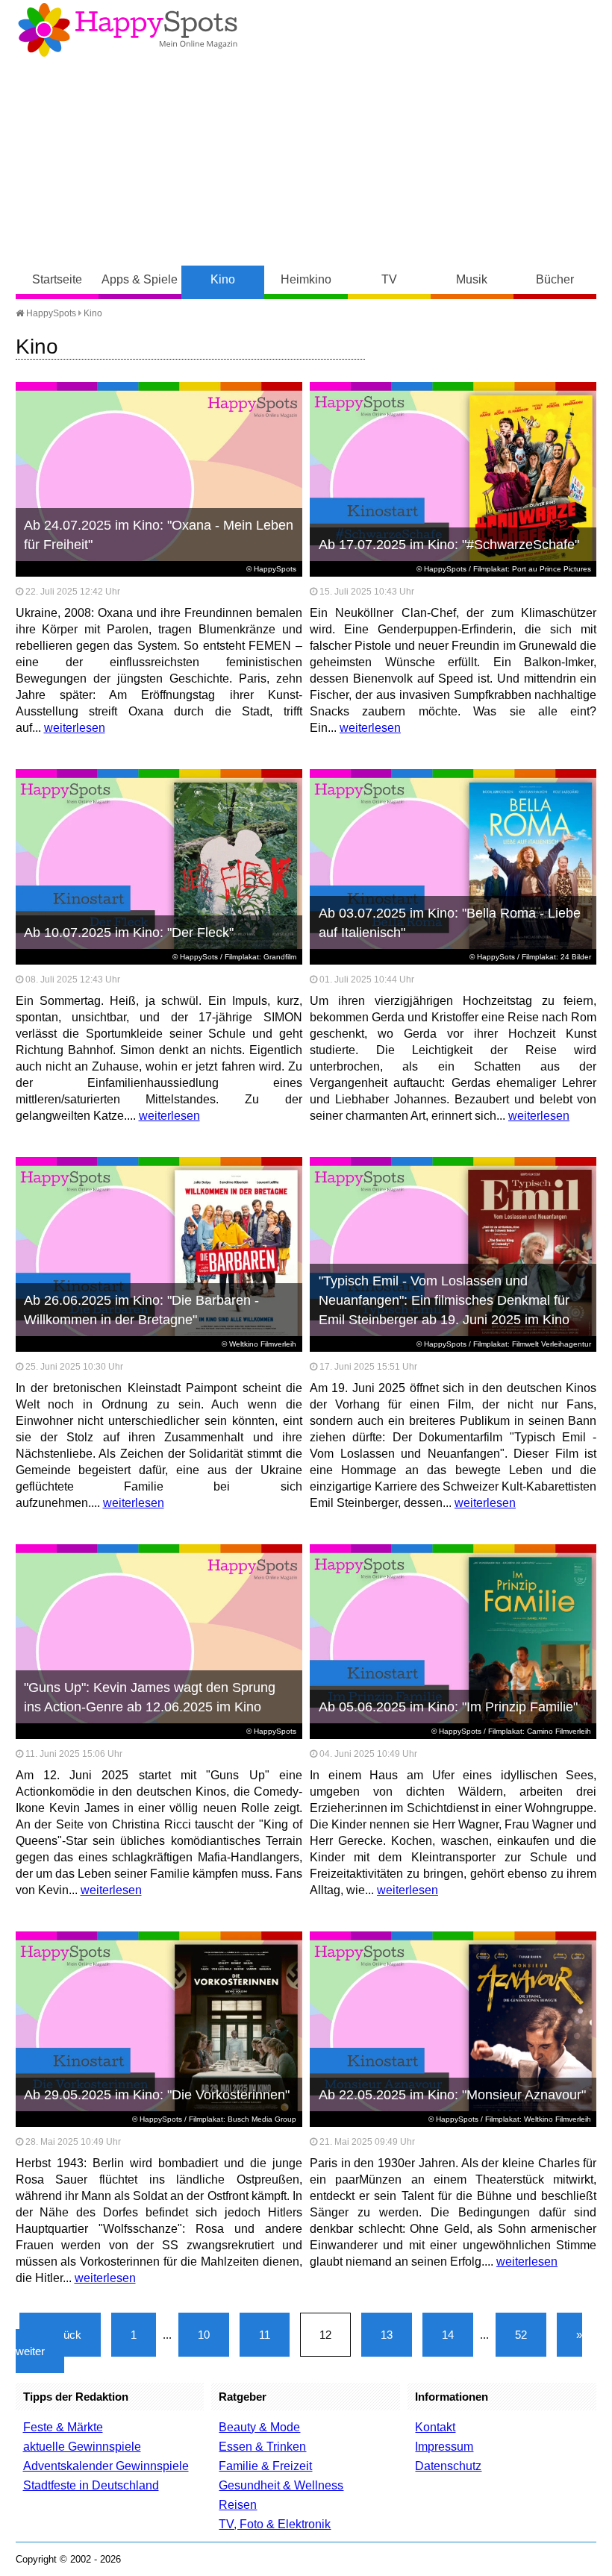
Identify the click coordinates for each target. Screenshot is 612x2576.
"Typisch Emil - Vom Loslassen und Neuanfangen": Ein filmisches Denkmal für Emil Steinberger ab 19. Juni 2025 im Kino (444, 1300)
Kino (223, 279)
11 (265, 2335)
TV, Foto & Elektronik (275, 2524)
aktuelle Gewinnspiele (82, 2447)
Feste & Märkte (63, 2427)
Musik (472, 279)
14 (448, 2335)
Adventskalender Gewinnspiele (106, 2466)
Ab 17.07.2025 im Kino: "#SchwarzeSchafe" (449, 545)
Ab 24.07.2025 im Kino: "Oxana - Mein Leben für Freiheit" (159, 535)
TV (389, 279)
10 (204, 2335)
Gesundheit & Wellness (281, 2485)
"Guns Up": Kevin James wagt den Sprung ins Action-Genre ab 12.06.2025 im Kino (150, 1697)
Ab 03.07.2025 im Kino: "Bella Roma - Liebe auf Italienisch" (450, 923)
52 (521, 2335)
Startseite (57, 279)
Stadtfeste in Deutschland (91, 2485)
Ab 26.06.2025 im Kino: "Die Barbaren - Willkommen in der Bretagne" (141, 1310)
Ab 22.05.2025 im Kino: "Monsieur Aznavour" (452, 2095)
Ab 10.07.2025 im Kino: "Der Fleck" (129, 933)
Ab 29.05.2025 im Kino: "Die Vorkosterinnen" (157, 2095)
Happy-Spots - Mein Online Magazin (128, 30)
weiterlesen (75, 728)
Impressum (444, 2447)
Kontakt (435, 2427)
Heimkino (306, 279)
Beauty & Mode (259, 2427)
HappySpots (50, 313)
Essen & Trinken (262, 2447)
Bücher (555, 279)
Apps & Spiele (140, 279)
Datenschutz (448, 2466)
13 (387, 2335)
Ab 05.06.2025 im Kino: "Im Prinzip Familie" (448, 1707)
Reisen (238, 2505)
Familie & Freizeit (265, 2466)
